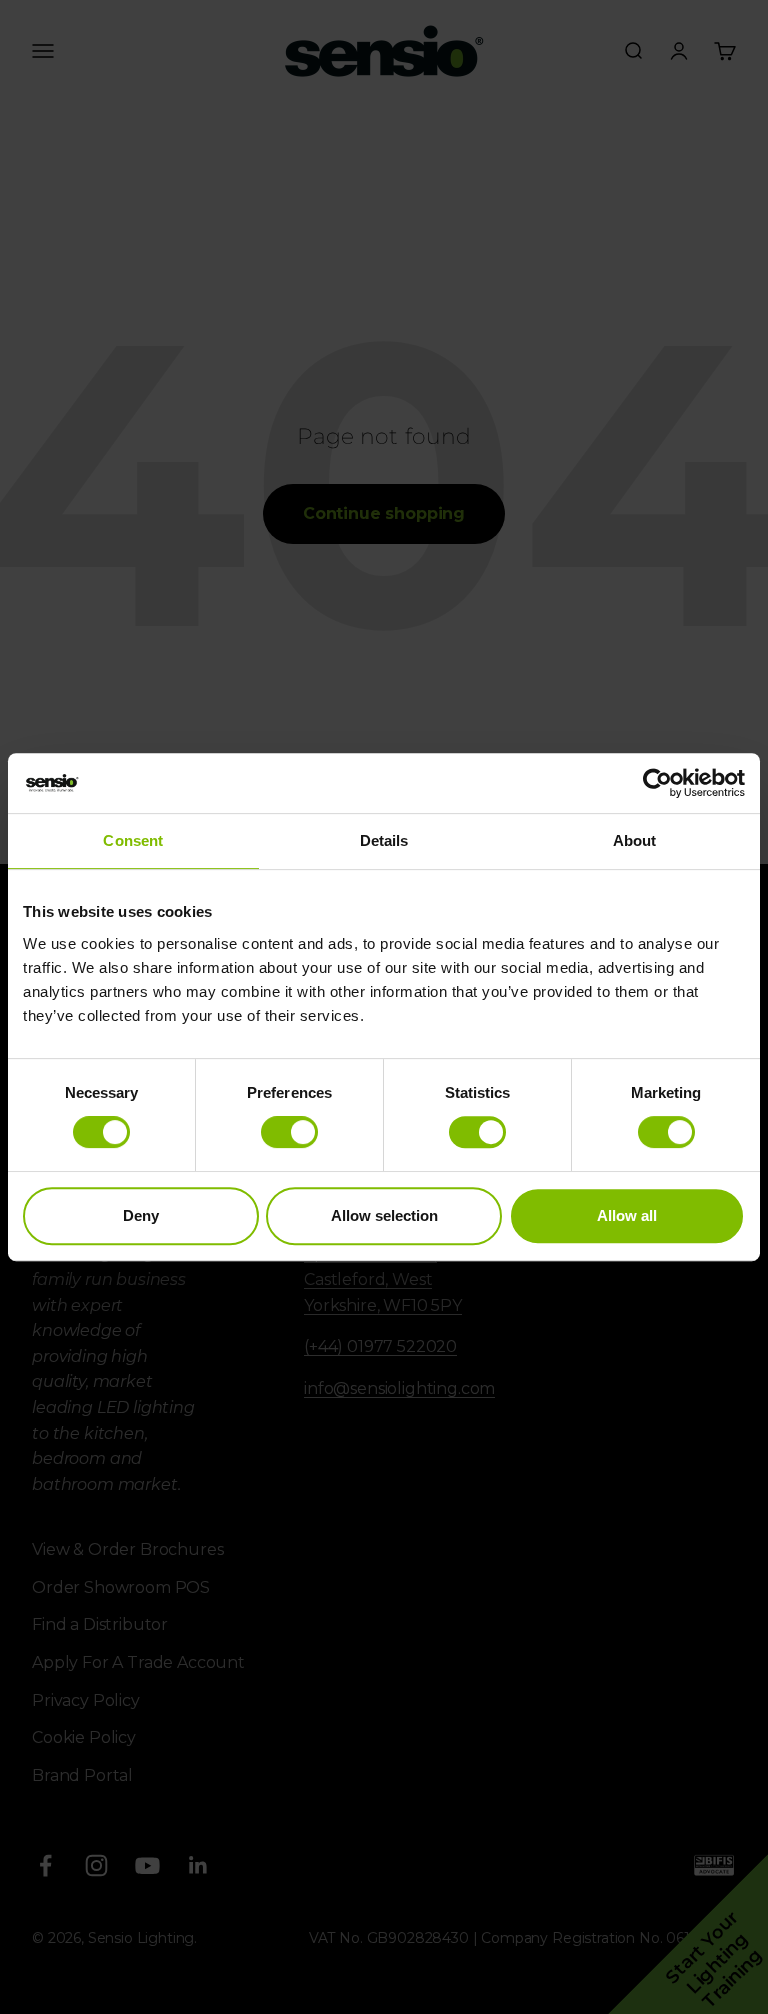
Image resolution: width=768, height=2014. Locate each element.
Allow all (627, 1215)
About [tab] (635, 840)
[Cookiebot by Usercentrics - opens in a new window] (657, 783)
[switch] (289, 1132)
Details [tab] (384, 840)
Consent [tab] (133, 840)
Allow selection (384, 1215)
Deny (141, 1215)
